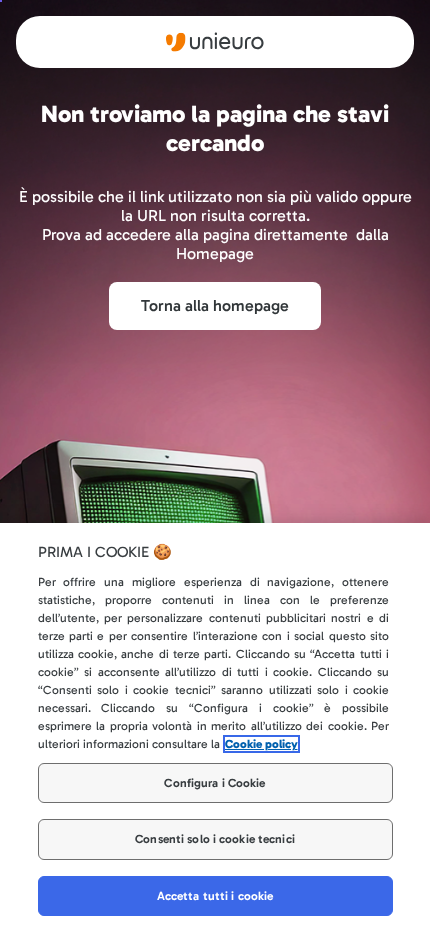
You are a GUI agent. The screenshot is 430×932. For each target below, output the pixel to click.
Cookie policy (261, 744)
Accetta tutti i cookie (215, 896)
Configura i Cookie (214, 783)
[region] (215, 727)
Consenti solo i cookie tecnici (215, 839)
